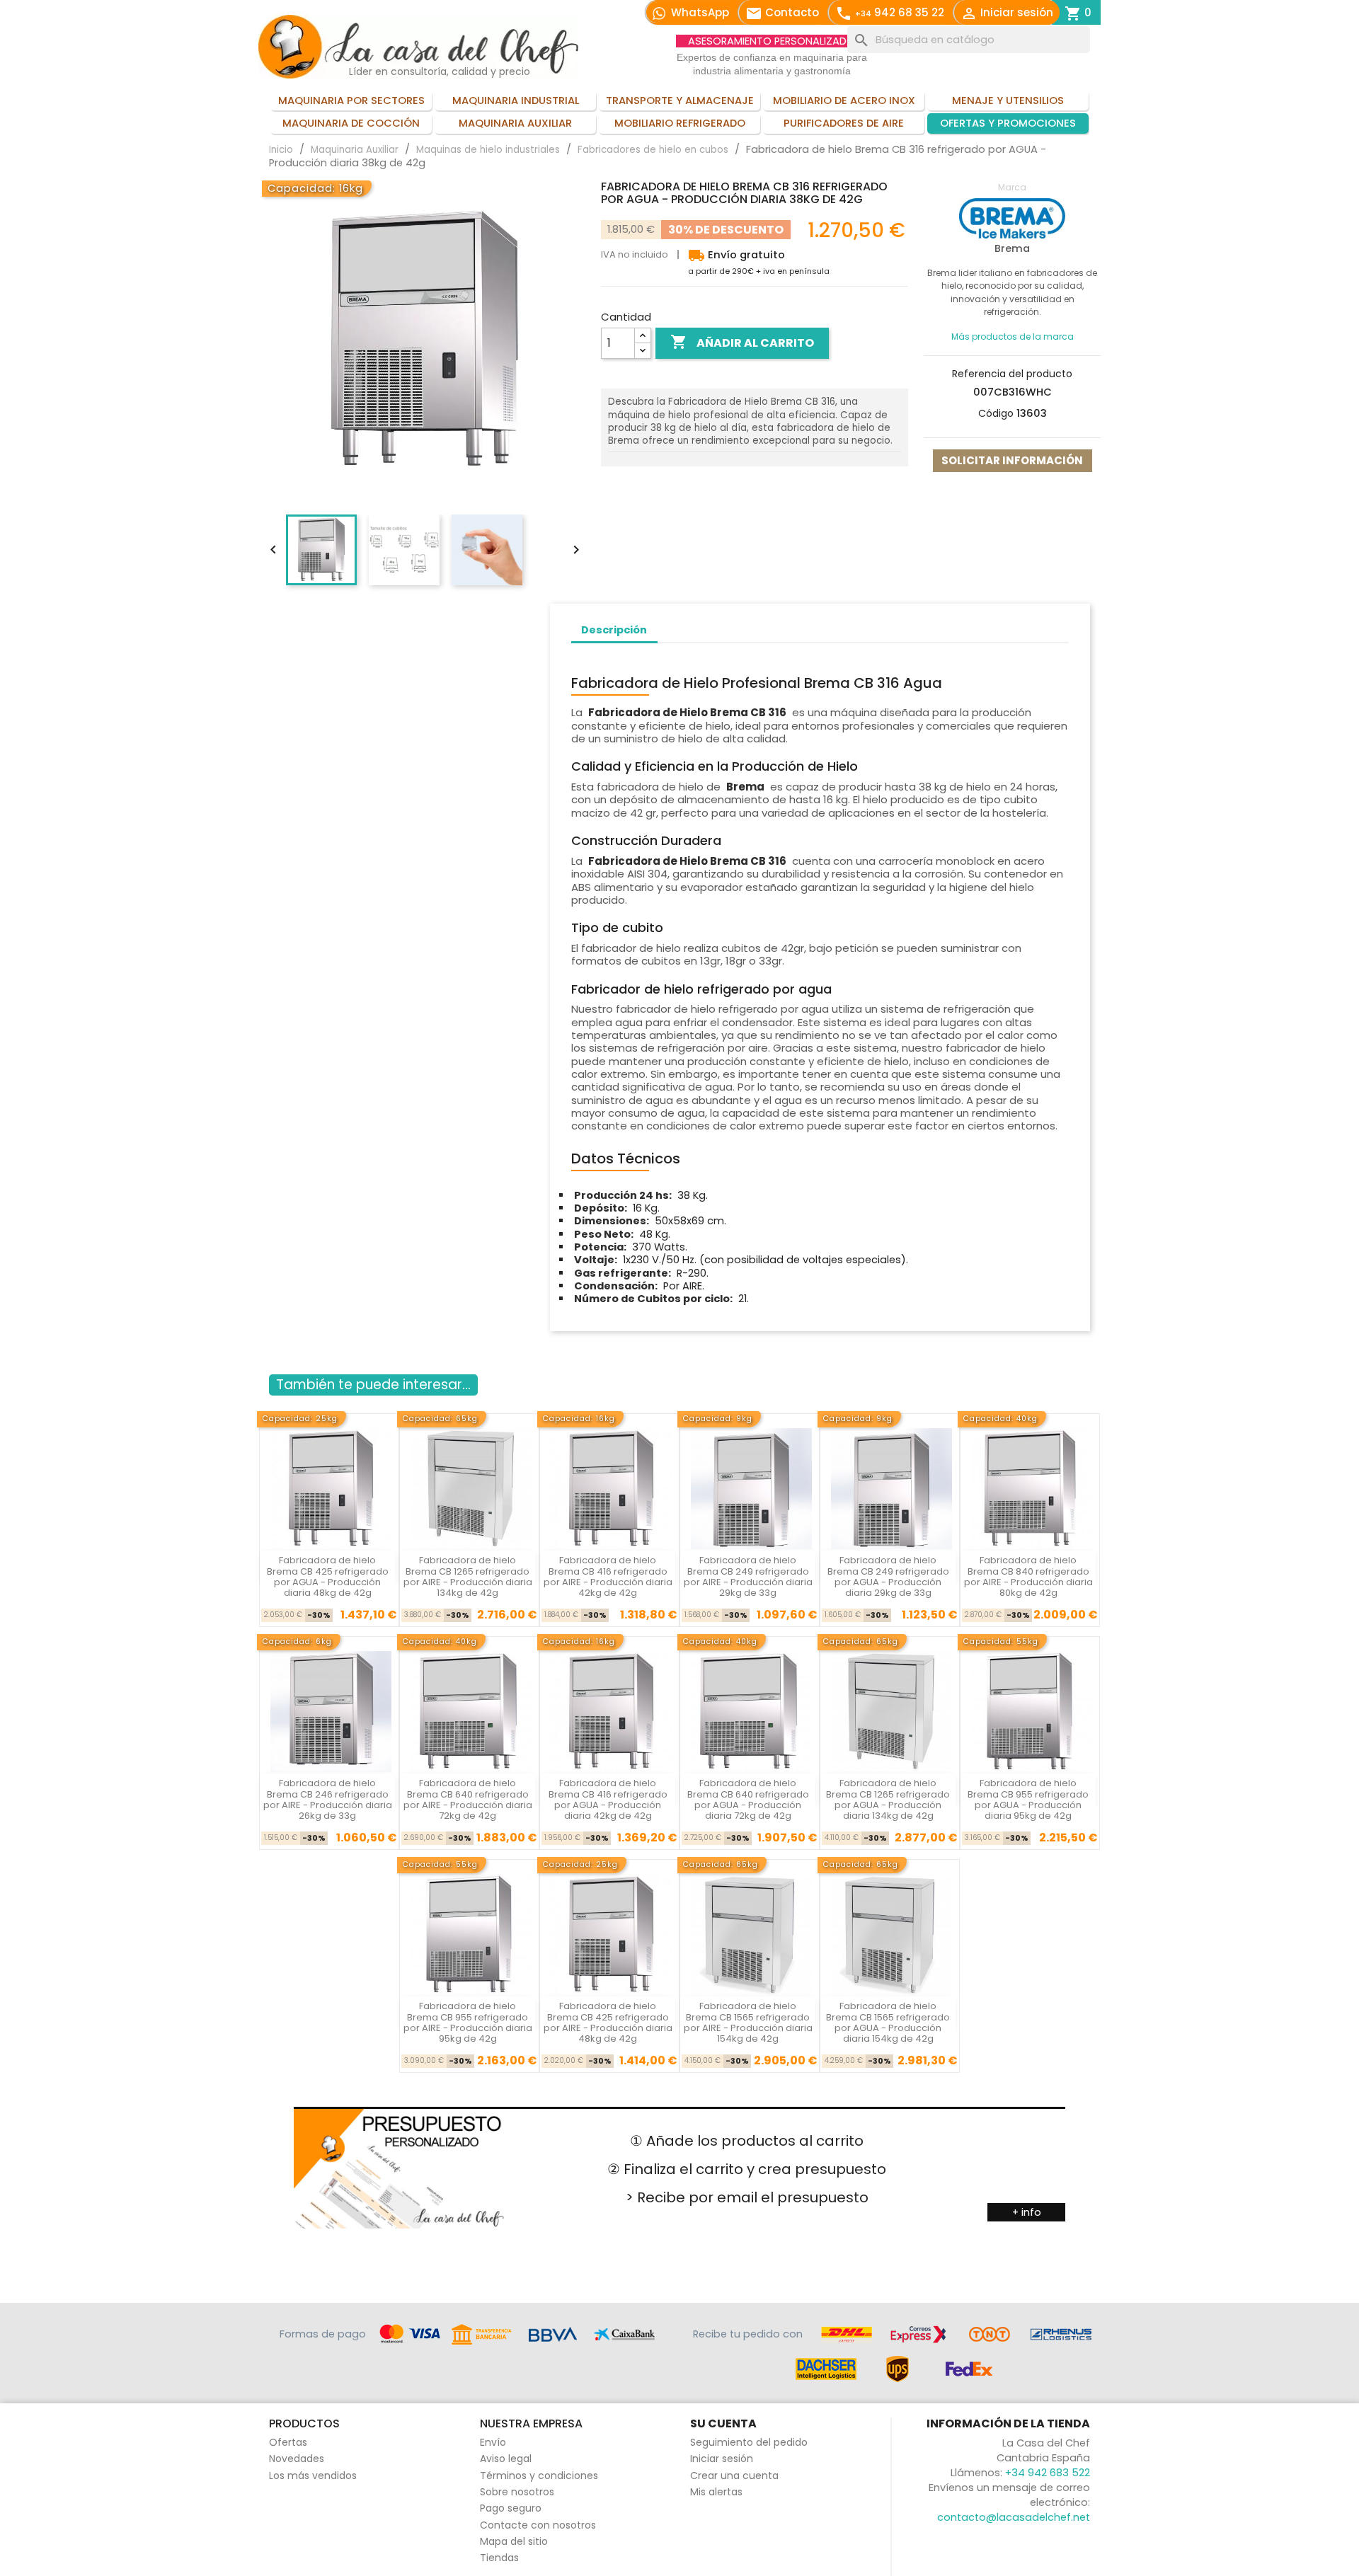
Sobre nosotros (517, 2492)
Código (996, 413)
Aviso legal (506, 2459)
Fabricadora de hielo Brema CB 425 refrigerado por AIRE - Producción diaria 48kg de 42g (608, 2022)
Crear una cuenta (734, 2476)
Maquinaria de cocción (351, 123)
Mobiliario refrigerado (680, 123)
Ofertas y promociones (1008, 123)
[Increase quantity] (643, 336)
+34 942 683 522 (1048, 2473)
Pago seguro (511, 2508)
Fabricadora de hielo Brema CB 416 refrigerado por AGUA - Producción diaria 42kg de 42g (608, 1799)
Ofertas (288, 2442)
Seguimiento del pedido (749, 2442)
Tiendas (499, 2558)
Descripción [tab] (614, 630)
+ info (1027, 2212)
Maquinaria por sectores (351, 100)
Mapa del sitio (514, 2541)
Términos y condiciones (539, 2476)
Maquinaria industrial (516, 100)
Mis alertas (716, 2492)
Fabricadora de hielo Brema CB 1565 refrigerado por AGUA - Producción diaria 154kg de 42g (888, 2022)
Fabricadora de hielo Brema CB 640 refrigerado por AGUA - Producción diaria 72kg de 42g (748, 1799)
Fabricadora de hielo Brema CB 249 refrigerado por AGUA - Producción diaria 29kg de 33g (888, 1576)
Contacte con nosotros (538, 2525)
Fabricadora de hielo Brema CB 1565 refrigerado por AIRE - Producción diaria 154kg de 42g (748, 2022)
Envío (493, 2442)
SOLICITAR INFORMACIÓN (1012, 460)
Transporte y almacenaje (680, 100)
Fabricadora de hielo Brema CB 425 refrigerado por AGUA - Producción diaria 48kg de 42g (328, 1576)
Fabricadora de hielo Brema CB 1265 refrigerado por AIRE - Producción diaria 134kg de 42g (468, 1576)
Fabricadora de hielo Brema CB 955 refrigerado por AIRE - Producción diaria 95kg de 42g (468, 2022)
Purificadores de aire (844, 123)
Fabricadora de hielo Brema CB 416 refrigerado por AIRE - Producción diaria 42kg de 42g (608, 1576)
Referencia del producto (1012, 374)
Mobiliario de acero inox (844, 100)
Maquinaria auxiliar (515, 123)
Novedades (297, 2459)
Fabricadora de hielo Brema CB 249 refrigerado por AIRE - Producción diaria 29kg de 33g (748, 1576)
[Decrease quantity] (643, 351)
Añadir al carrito (742, 342)
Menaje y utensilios (1008, 100)
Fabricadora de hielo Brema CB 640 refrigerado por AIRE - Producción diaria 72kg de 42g (468, 1799)
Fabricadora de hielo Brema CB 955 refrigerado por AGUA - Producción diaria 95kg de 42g (1028, 1799)
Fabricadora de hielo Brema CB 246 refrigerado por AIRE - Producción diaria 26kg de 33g (328, 1799)
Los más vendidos (313, 2476)
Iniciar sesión (722, 2459)
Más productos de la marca (1013, 337)
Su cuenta (723, 2423)
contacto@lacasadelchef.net (1014, 2517)
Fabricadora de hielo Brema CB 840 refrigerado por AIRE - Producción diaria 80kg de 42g (1028, 1576)
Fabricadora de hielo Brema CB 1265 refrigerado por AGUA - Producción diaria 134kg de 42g (888, 1799)
